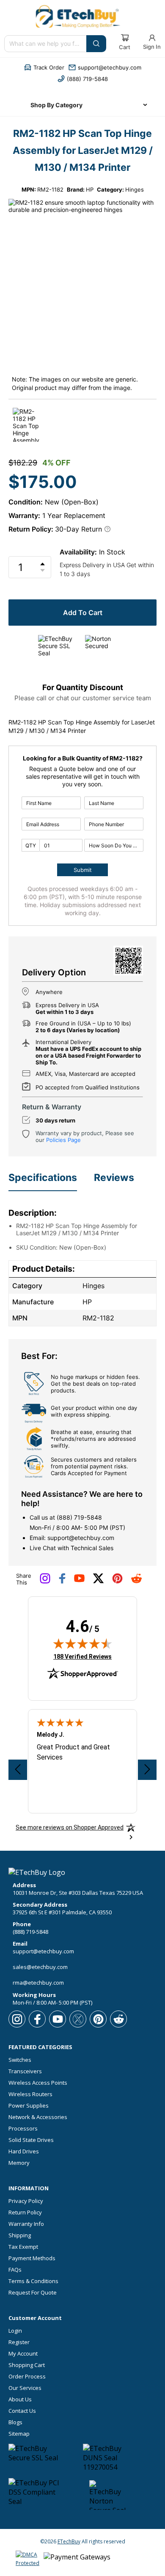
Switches (20, 2060)
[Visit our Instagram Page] (45, 1582)
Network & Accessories (38, 2117)
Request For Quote (33, 2293)
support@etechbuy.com (81, 1538)
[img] (82, 1643)
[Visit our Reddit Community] (136, 1581)
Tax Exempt (23, 2247)
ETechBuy (69, 2541)
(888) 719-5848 (79, 1517)
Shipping (20, 2235)
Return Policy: (31, 529)
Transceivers (25, 2071)
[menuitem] (82, 105)
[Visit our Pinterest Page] (117, 1582)
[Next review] (147, 1770)
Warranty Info (26, 2224)
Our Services (25, 2388)
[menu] (82, 105)
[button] (44, 67)
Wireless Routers (30, 2094)
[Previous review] (18, 1770)
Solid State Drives (31, 2140)
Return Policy (25, 2213)
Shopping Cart (27, 2365)
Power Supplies (29, 2106)
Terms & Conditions (33, 2281)
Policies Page (63, 1140)
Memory (19, 2163)
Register (19, 2342)
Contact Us (22, 2411)
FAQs (15, 2270)
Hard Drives (24, 2151)
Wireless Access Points (38, 2083)
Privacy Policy (26, 2201)
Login (15, 2331)
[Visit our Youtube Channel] (79, 1580)
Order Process (27, 2377)
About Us (20, 2399)
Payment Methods (32, 2258)
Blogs (15, 2422)
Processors (23, 2129)
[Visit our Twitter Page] (98, 1582)
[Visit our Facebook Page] (62, 1582)
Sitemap (19, 2434)
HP (90, 189)
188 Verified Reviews (82, 1656)
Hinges (135, 189)
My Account (23, 2354)
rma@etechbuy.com (38, 1983)
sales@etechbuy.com (40, 1967)
